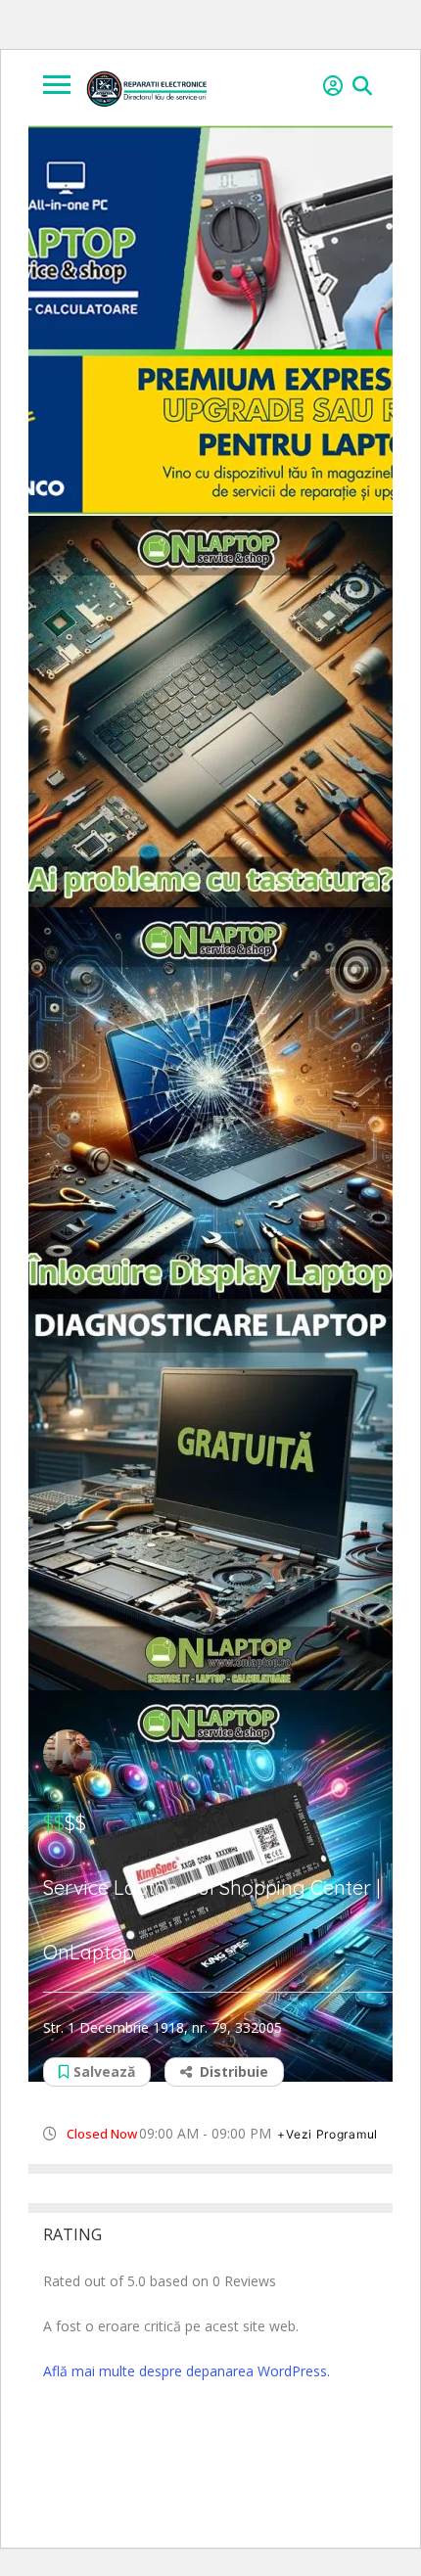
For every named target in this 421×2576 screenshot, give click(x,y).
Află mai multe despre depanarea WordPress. (187, 2371)
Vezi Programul (332, 2134)
